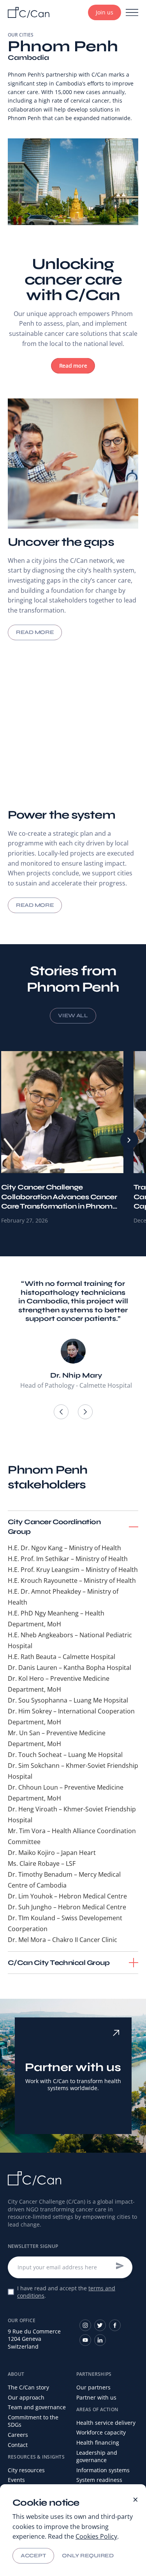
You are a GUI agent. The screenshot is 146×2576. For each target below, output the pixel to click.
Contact (18, 2445)
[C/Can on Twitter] (100, 2325)
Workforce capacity (101, 2432)
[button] (61, 1412)
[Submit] (120, 2266)
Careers (18, 2435)
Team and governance (37, 2407)
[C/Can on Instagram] (85, 2325)
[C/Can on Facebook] (115, 2325)
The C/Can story (28, 2387)
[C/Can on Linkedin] (100, 2340)
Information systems (103, 2470)
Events (16, 2480)
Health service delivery (106, 2423)
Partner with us (96, 2397)
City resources (26, 2470)
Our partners (93, 2387)
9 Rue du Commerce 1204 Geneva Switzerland (34, 2339)
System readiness (99, 2480)
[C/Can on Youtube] (85, 2340)
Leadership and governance (97, 2456)
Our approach (26, 2397)
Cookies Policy (96, 2536)
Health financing (98, 2442)
